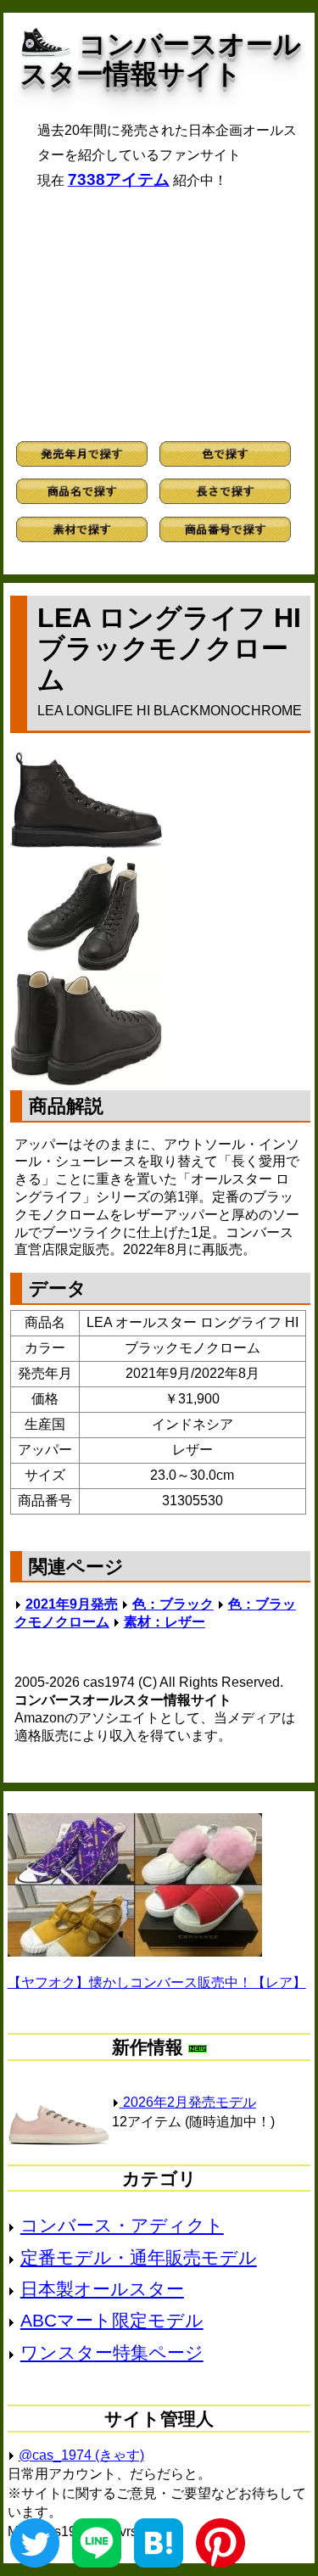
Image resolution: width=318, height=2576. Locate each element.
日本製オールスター (102, 2289)
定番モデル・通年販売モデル (139, 2257)
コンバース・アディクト (122, 2225)
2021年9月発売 (72, 1604)
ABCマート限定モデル (112, 2320)
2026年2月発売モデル (188, 2102)
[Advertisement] (159, 315)
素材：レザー (165, 1622)
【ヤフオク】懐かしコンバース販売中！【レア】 (157, 1982)
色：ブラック (173, 1604)
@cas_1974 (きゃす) (81, 2455)
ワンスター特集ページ (112, 2352)
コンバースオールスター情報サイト (161, 59)
